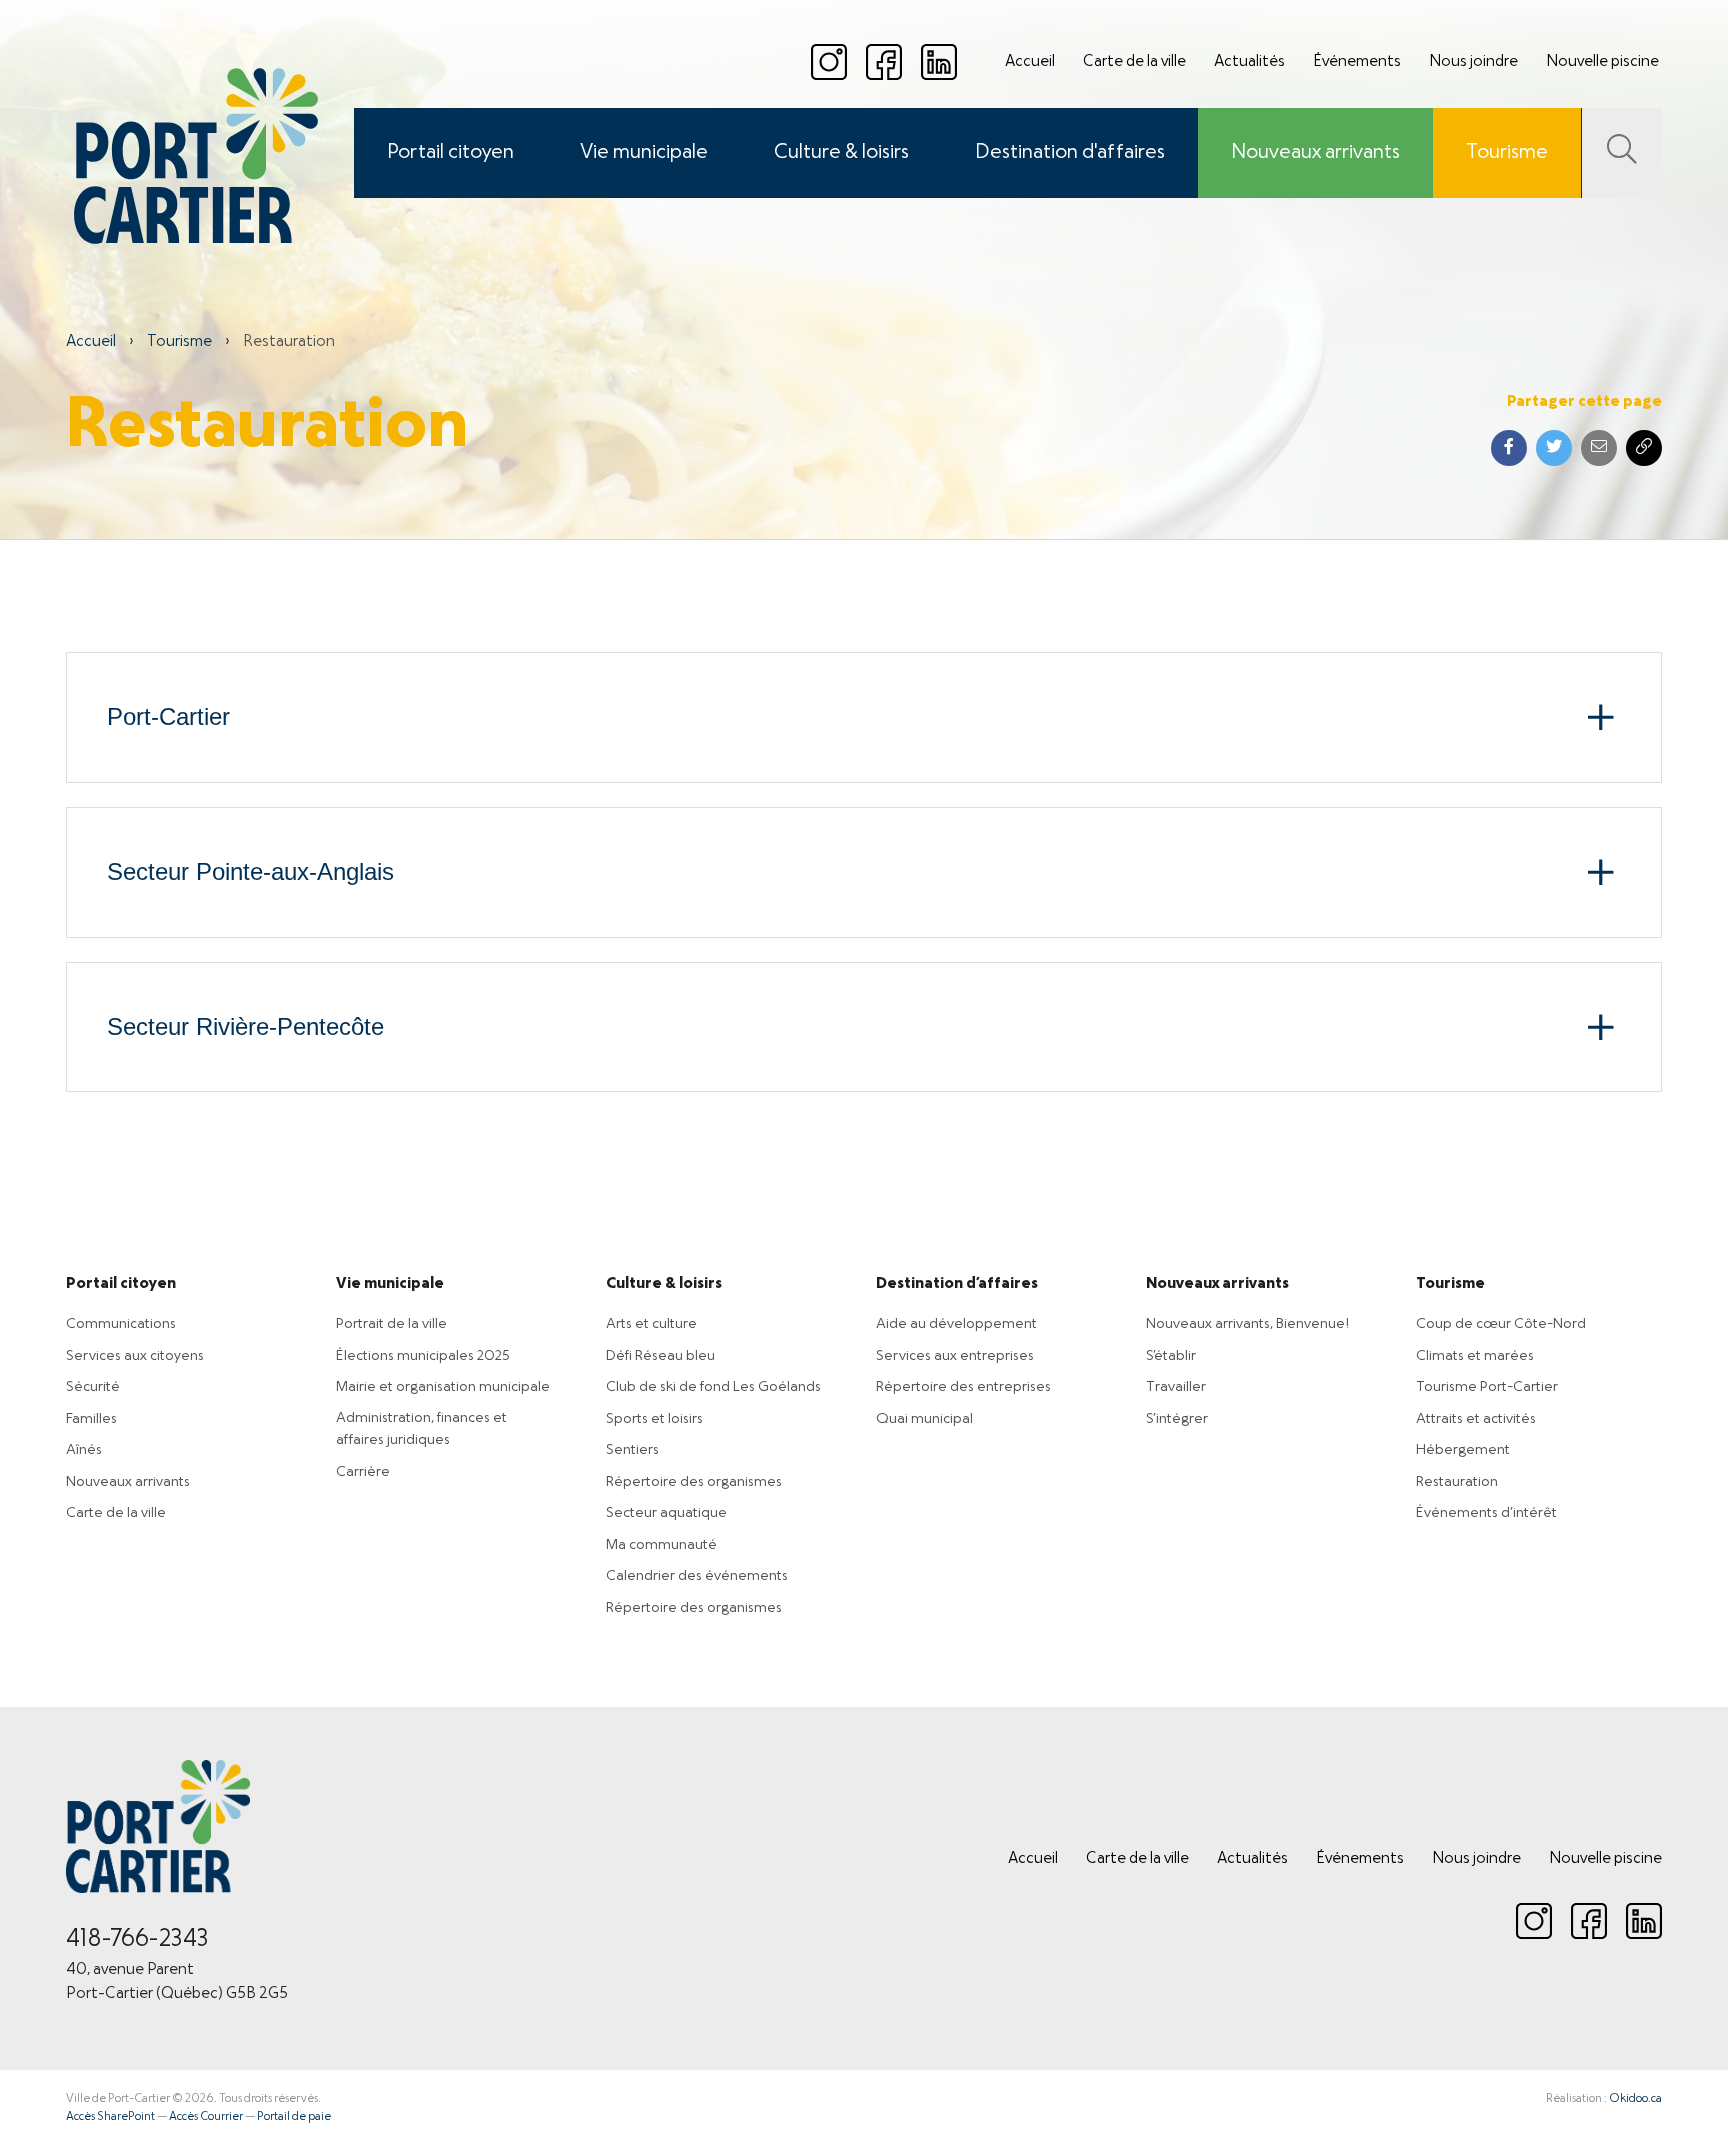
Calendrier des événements (697, 1576)
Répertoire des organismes (694, 1482)
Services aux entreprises (955, 1356)
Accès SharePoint (110, 2117)
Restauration (1457, 1482)
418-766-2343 (137, 1940)
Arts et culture (651, 1324)
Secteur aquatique (666, 1513)
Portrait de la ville (391, 1324)
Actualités (1249, 62)
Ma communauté (661, 1545)
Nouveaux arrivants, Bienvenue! (1247, 1324)
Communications (121, 1324)
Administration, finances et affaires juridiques (421, 1429)
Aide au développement (956, 1324)
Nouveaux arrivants (1315, 153)
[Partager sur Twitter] (1554, 448)
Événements (1357, 62)
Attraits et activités (1476, 1419)
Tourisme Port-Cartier (1487, 1387)
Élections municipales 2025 (423, 1356)
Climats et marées (1475, 1356)
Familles (91, 1419)
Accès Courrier (206, 2117)
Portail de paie (294, 2117)
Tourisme (1507, 153)
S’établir (1171, 1356)
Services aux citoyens (135, 1356)
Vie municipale (644, 153)
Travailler (1176, 1387)
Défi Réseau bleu (660, 1356)
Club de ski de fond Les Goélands (713, 1387)
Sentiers (632, 1450)
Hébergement (1463, 1450)
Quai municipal (924, 1419)
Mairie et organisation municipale (443, 1387)
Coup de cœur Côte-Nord (1501, 1324)
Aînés (84, 1450)
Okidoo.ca (1635, 2099)
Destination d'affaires (1070, 153)
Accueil (1030, 62)
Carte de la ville (1134, 62)
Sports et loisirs (654, 1419)
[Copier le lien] (1644, 448)
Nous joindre (1473, 62)
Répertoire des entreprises (963, 1387)
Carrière (363, 1472)
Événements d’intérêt (1486, 1513)
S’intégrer (1177, 1419)
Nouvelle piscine (1602, 62)
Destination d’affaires (957, 1284)
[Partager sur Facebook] (1509, 448)
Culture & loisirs (841, 153)
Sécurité (93, 1387)
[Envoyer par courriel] (1599, 448)
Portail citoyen (450, 153)
